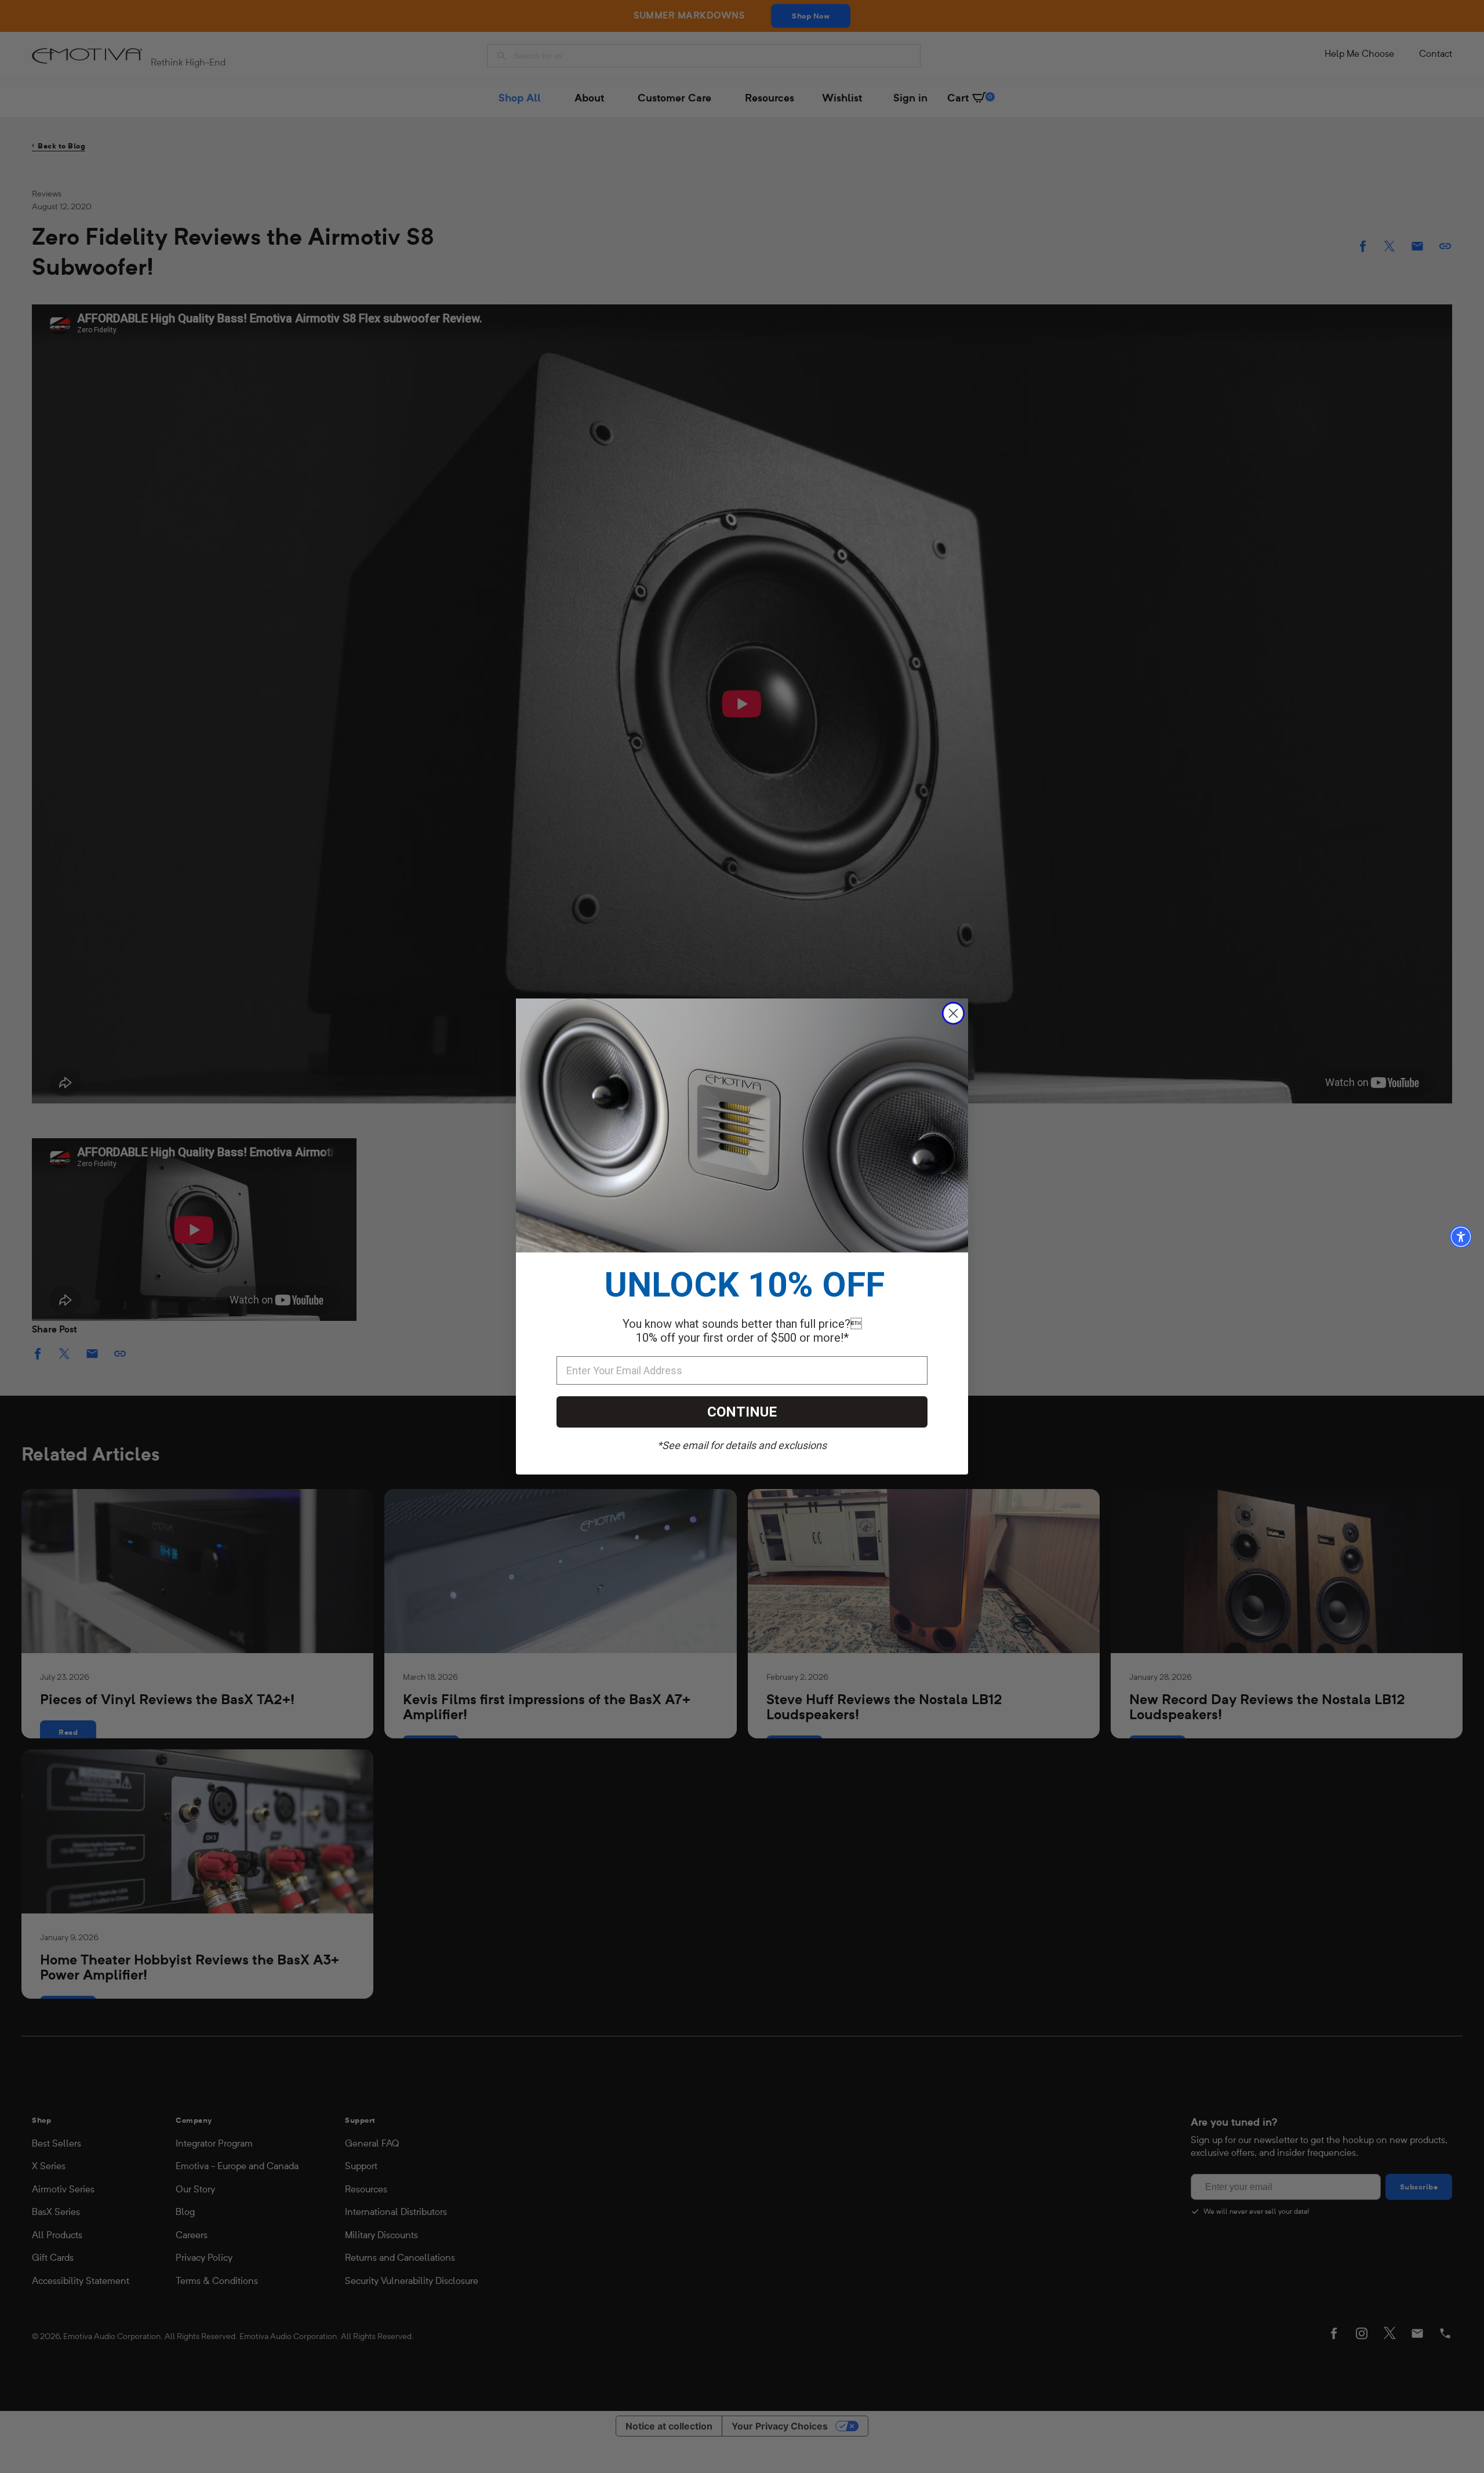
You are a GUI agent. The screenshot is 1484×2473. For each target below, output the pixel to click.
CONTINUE (742, 1412)
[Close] (953, 1013)
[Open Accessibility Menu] (1461, 1237)
